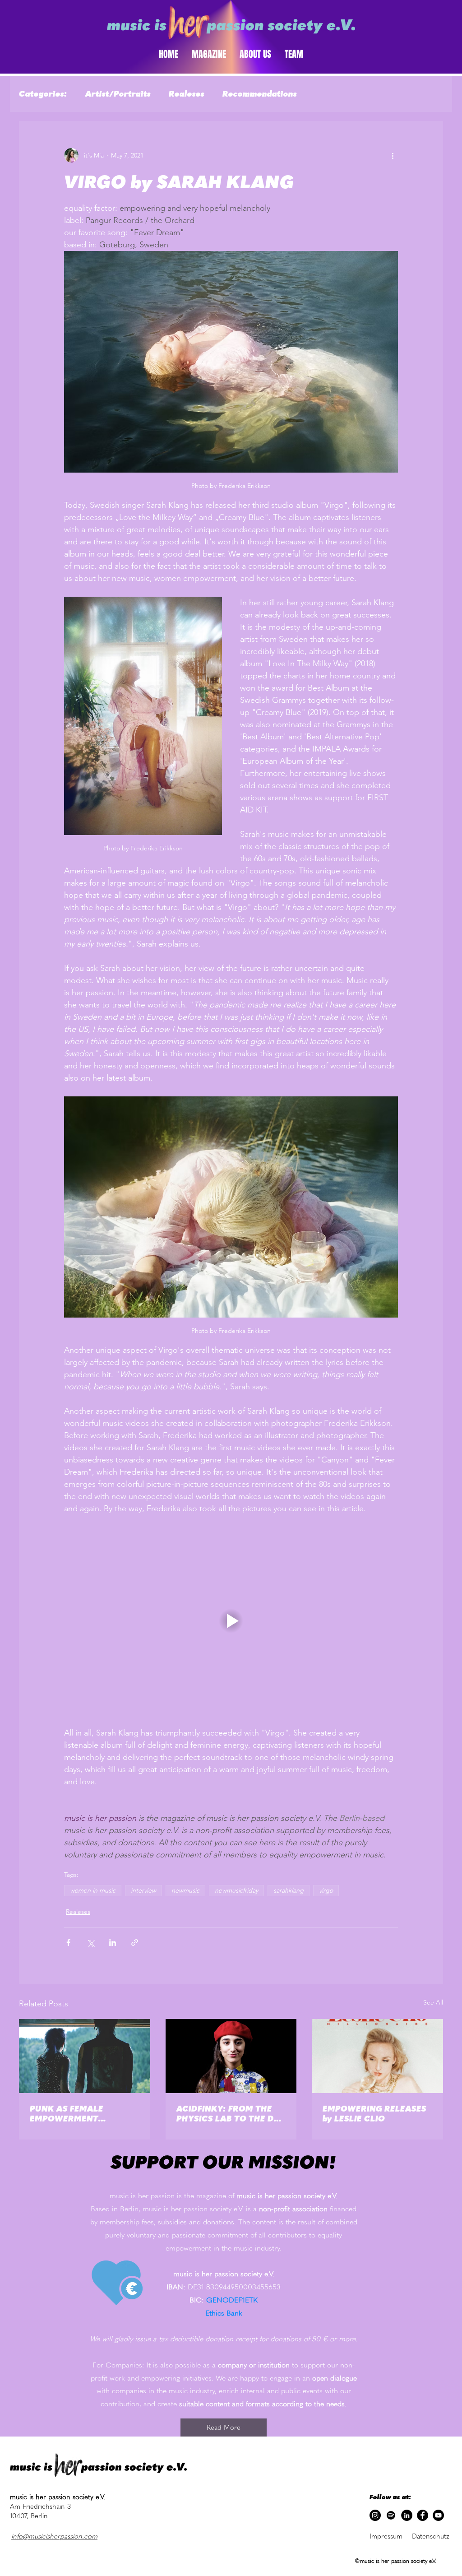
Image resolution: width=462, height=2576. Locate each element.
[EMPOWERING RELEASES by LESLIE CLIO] (377, 2056)
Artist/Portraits (118, 94)
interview (143, 1890)
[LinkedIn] (407, 2515)
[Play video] (231, 1621)
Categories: (43, 94)
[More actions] (393, 155)
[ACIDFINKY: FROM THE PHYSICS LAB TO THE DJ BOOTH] (231, 2056)
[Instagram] (375, 2515)
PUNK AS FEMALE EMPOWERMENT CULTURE (67, 2114)
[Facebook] (423, 2515)
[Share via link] (135, 1942)
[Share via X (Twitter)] (90, 1942)
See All (433, 2002)
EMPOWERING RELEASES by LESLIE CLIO (374, 2114)
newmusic (185, 1890)
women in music (93, 1890)
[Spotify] (391, 2515)
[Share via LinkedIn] (113, 1942)
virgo (326, 1890)
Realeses (187, 94)
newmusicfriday (236, 1890)
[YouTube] (438, 2515)
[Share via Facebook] (68, 1942)
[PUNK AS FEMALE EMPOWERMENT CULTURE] (85, 2056)
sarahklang (289, 1890)
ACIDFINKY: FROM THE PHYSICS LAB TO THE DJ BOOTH (227, 2114)
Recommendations (260, 94)
